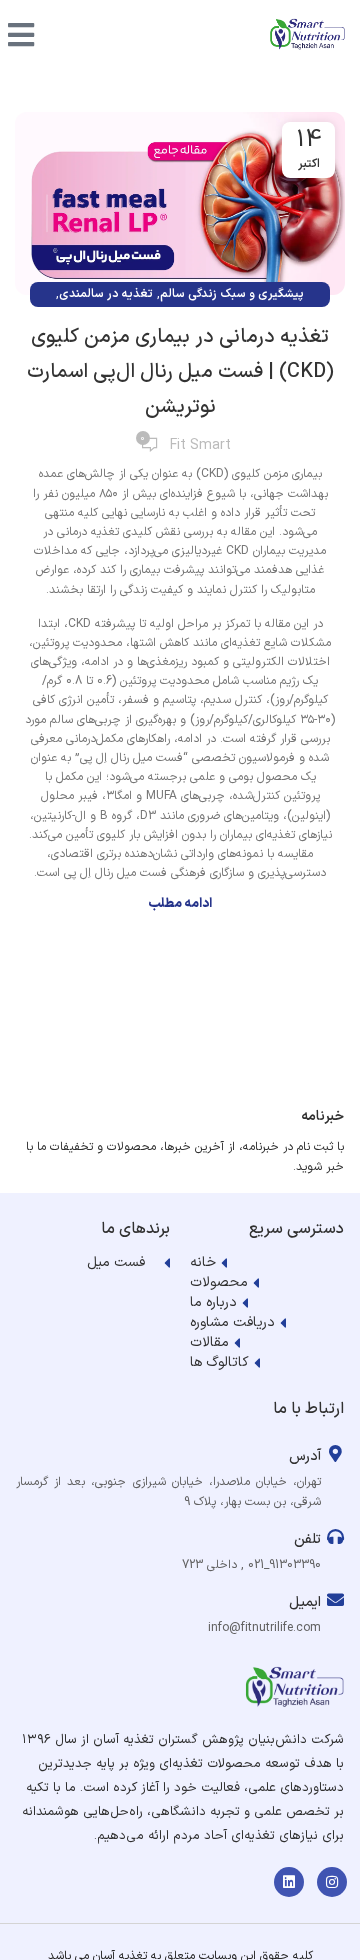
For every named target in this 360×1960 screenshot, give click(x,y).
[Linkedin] (289, 1882)
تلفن (307, 1539)
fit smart (200, 445)
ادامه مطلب (180, 904)
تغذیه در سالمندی (106, 294)
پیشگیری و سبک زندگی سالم (232, 294)
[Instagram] (332, 1882)
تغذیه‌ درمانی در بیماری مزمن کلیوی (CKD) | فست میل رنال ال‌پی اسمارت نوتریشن (180, 372)
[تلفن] (335, 1536)
